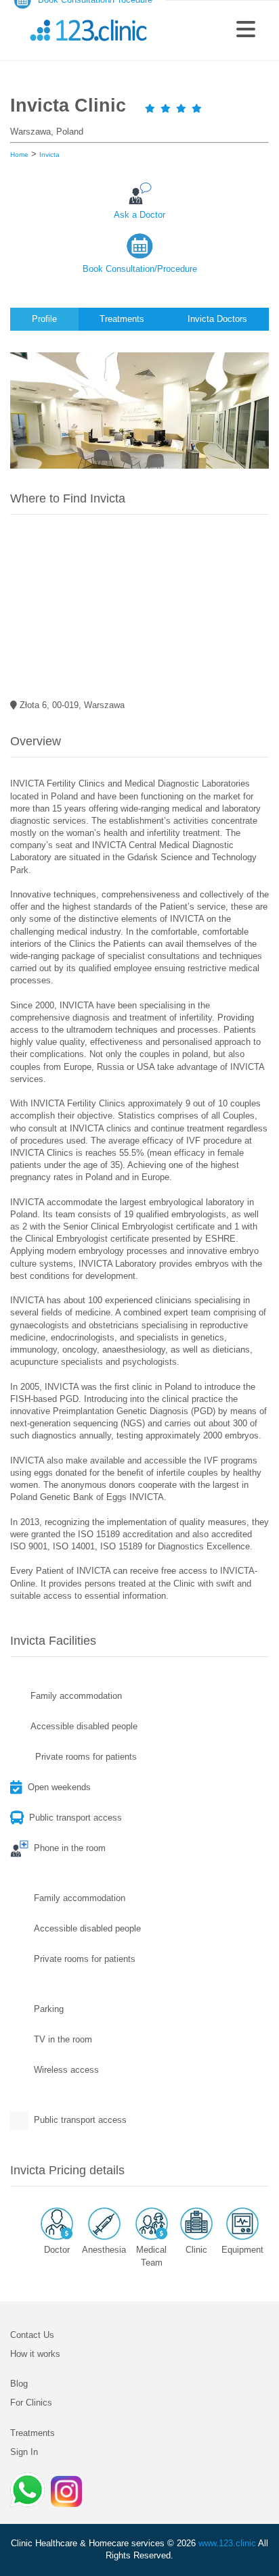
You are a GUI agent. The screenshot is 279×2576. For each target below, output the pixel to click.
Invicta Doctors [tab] (217, 319)
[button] (246, 30)
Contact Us (32, 2335)
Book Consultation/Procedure (140, 269)
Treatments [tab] (122, 319)
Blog (19, 2384)
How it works (35, 2354)
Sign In (24, 2452)
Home (19, 155)
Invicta (49, 155)
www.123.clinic (227, 2543)
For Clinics (31, 2403)
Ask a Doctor (139, 215)
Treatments (33, 2433)
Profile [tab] (44, 319)
